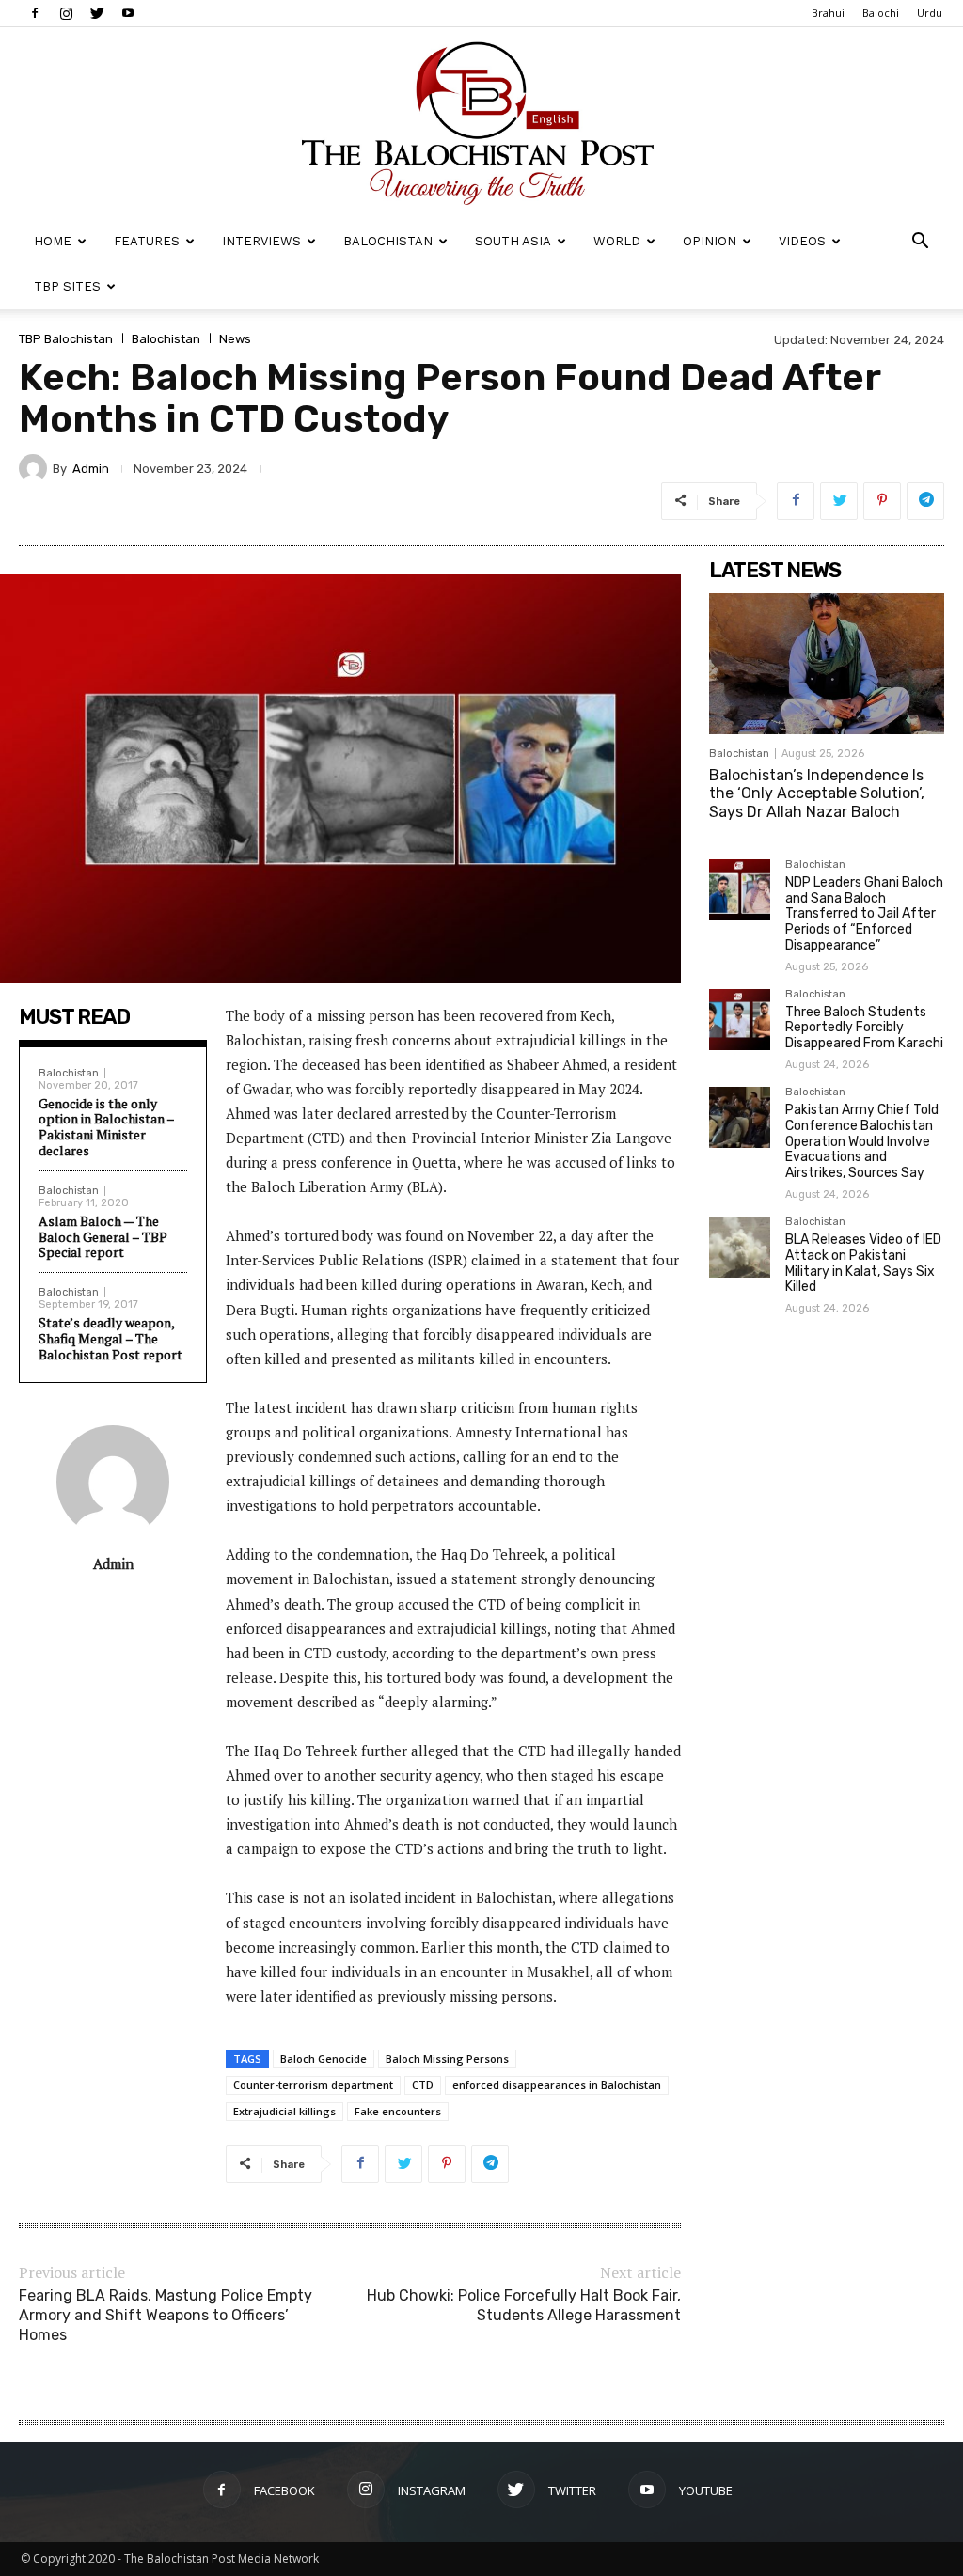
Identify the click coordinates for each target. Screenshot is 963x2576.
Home (53, 241)
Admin (91, 469)
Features (147, 241)
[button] (920, 243)
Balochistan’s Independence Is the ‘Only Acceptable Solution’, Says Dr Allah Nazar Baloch (817, 793)
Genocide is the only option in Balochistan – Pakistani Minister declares (106, 1127)
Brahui (828, 13)
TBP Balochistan (66, 339)
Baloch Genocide (324, 2058)
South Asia (513, 241)
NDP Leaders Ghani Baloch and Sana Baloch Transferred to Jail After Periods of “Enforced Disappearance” (864, 914)
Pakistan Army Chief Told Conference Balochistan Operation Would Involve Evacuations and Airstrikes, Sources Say (862, 1141)
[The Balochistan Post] (481, 123)
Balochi (881, 13)
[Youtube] (128, 13)
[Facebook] (35, 13)
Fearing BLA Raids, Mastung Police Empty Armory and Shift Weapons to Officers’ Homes (166, 2315)
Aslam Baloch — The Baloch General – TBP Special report (103, 1237)
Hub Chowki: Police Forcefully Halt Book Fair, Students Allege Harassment (524, 2305)
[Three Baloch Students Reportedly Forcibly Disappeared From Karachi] (740, 1020)
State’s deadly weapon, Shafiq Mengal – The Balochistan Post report (111, 1338)
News (235, 339)
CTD (423, 2085)
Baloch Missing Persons (447, 2058)
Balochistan (388, 241)
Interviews (261, 241)
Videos (802, 241)
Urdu (930, 13)
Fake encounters (398, 2111)
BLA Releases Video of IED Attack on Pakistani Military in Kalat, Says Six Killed (863, 1263)
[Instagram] (66, 13)
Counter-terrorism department (313, 2085)
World (617, 241)
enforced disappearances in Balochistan (557, 2085)
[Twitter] (97, 13)
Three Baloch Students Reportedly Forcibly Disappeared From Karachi (864, 1028)
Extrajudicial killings (284, 2111)
